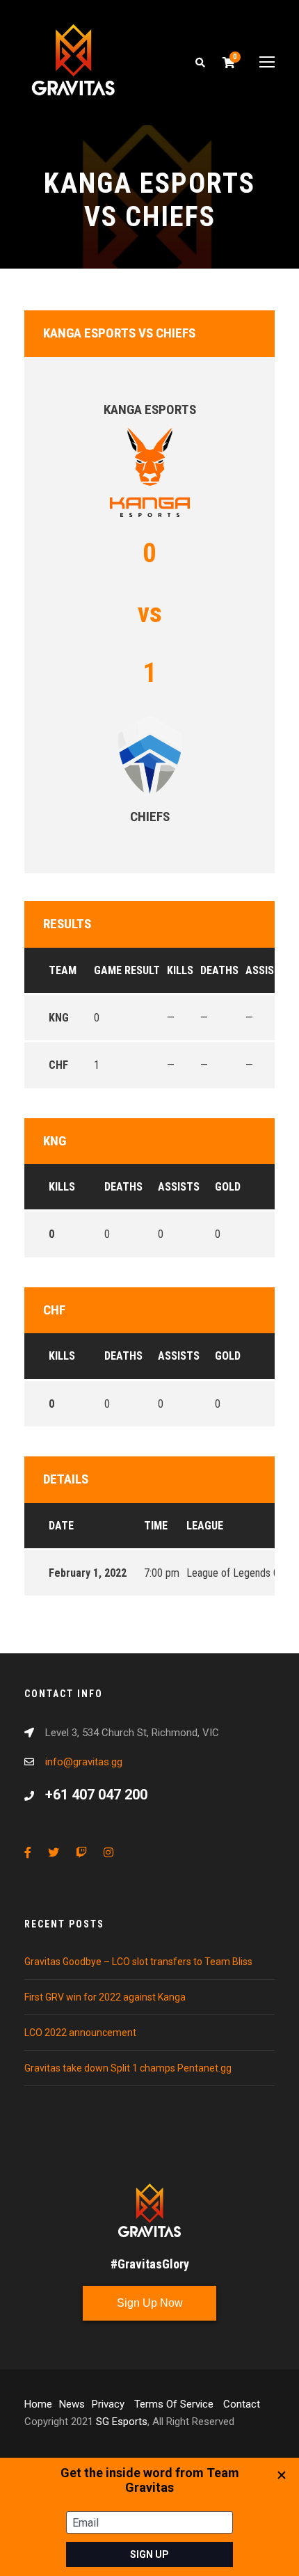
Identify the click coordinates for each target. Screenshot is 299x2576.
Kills (62, 1187)
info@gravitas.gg (84, 1762)
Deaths (123, 1187)
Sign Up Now (150, 2303)
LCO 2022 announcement (80, 2033)
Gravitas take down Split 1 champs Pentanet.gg (128, 2068)
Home (38, 2404)
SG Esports (122, 2422)
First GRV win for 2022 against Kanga (105, 1997)
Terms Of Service (175, 2404)
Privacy (110, 2404)
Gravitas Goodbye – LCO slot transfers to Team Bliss (138, 1962)
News (72, 2404)
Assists (179, 1187)
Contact (242, 2404)
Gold (228, 1187)
